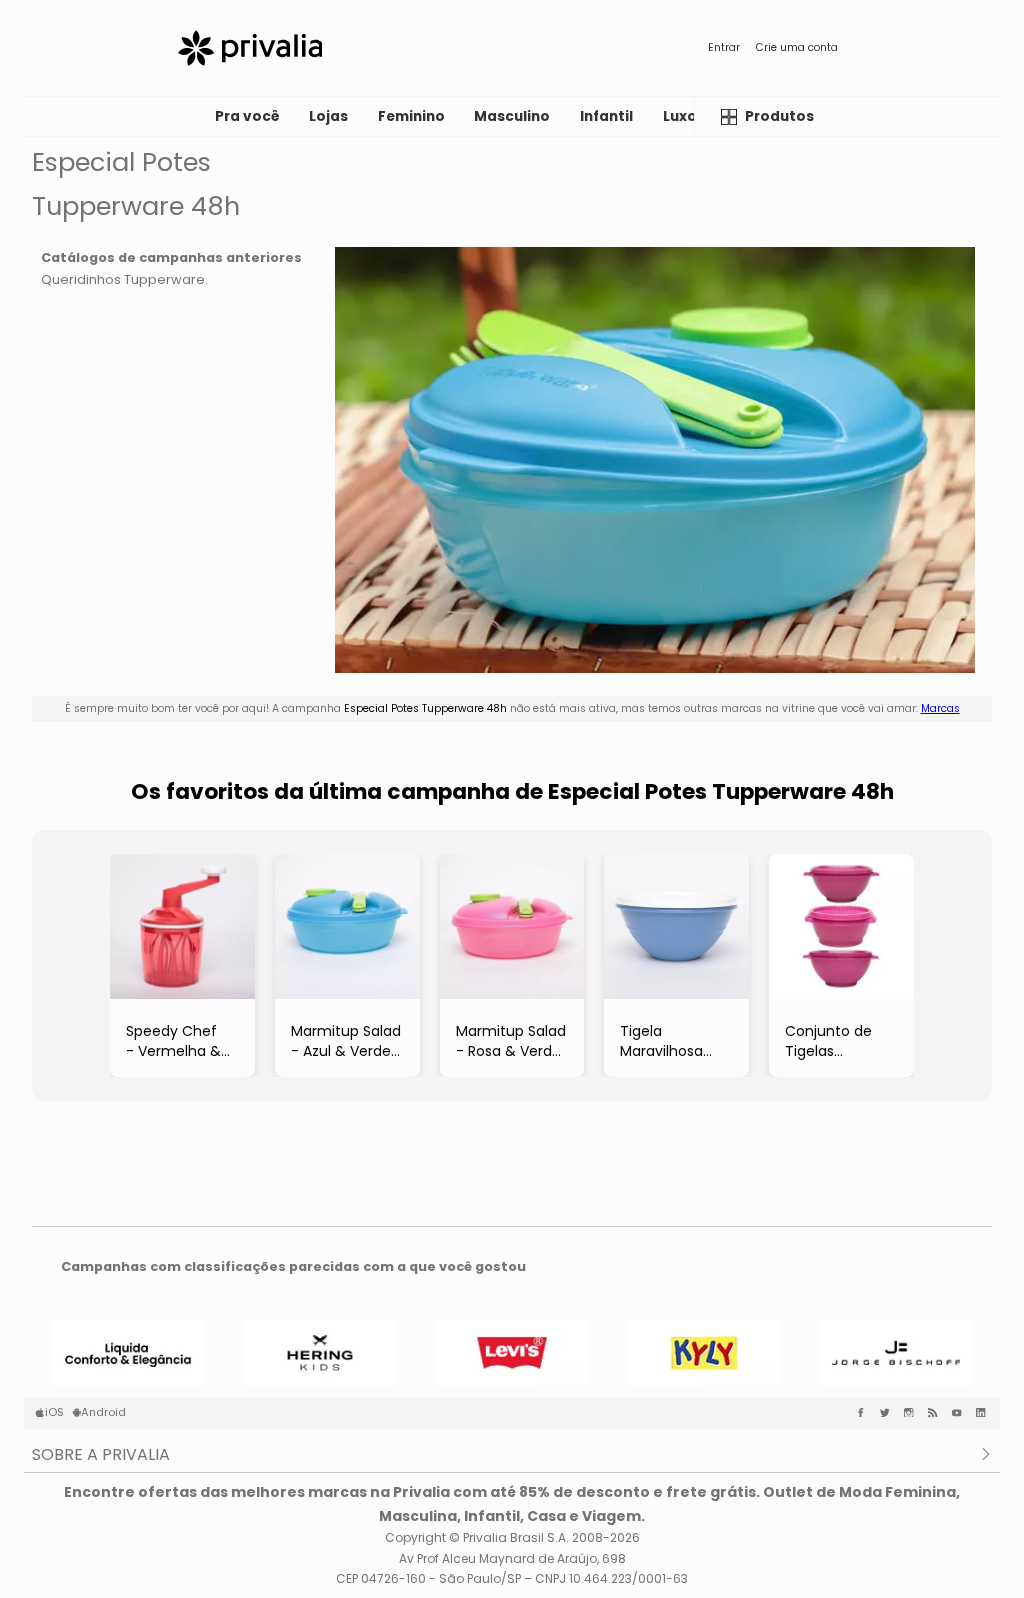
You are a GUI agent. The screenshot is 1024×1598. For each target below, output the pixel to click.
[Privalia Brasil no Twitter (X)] (889, 1413)
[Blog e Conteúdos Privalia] (937, 1413)
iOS (54, 1412)
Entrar (724, 47)
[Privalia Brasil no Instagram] (913, 1413)
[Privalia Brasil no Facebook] (865, 1413)
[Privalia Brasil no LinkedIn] (985, 1413)
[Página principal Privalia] (250, 48)
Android (103, 1412)
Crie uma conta (797, 47)
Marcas (940, 708)
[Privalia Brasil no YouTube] (961, 1413)
